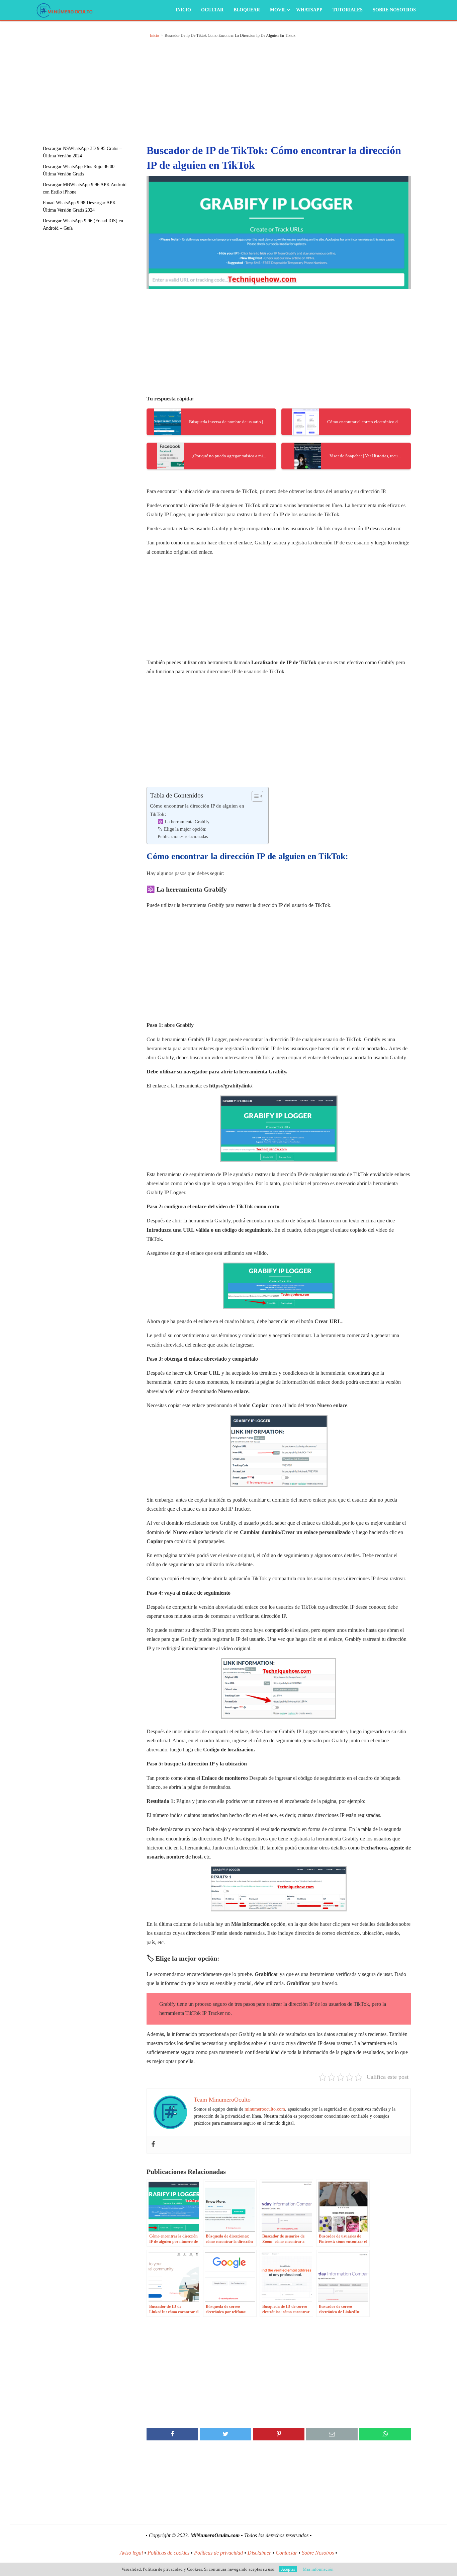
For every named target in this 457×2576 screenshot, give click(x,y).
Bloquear (247, 10)
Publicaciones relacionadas (183, 837)
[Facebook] (153, 2145)
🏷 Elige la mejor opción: (182, 829)
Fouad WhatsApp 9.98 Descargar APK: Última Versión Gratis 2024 (80, 206)
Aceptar (288, 2569)
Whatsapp (309, 10)
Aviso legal (131, 2553)
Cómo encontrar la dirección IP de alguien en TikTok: (197, 810)
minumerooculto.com (265, 2109)
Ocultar (212, 10)
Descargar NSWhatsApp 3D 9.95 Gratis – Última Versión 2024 (82, 152)
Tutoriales (348, 10)
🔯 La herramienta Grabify (184, 822)
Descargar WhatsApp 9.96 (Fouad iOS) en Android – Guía (83, 224)
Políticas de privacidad (218, 2553)
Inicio (183, 10)
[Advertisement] (91, 79)
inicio (154, 35)
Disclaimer (259, 2553)
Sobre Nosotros (394, 10)
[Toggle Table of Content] (254, 796)
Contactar (286, 2553)
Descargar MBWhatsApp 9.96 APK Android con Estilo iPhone (85, 188)
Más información (318, 2569)
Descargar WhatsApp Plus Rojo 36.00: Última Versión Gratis (79, 170)
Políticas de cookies (168, 2553)
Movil (278, 10)
